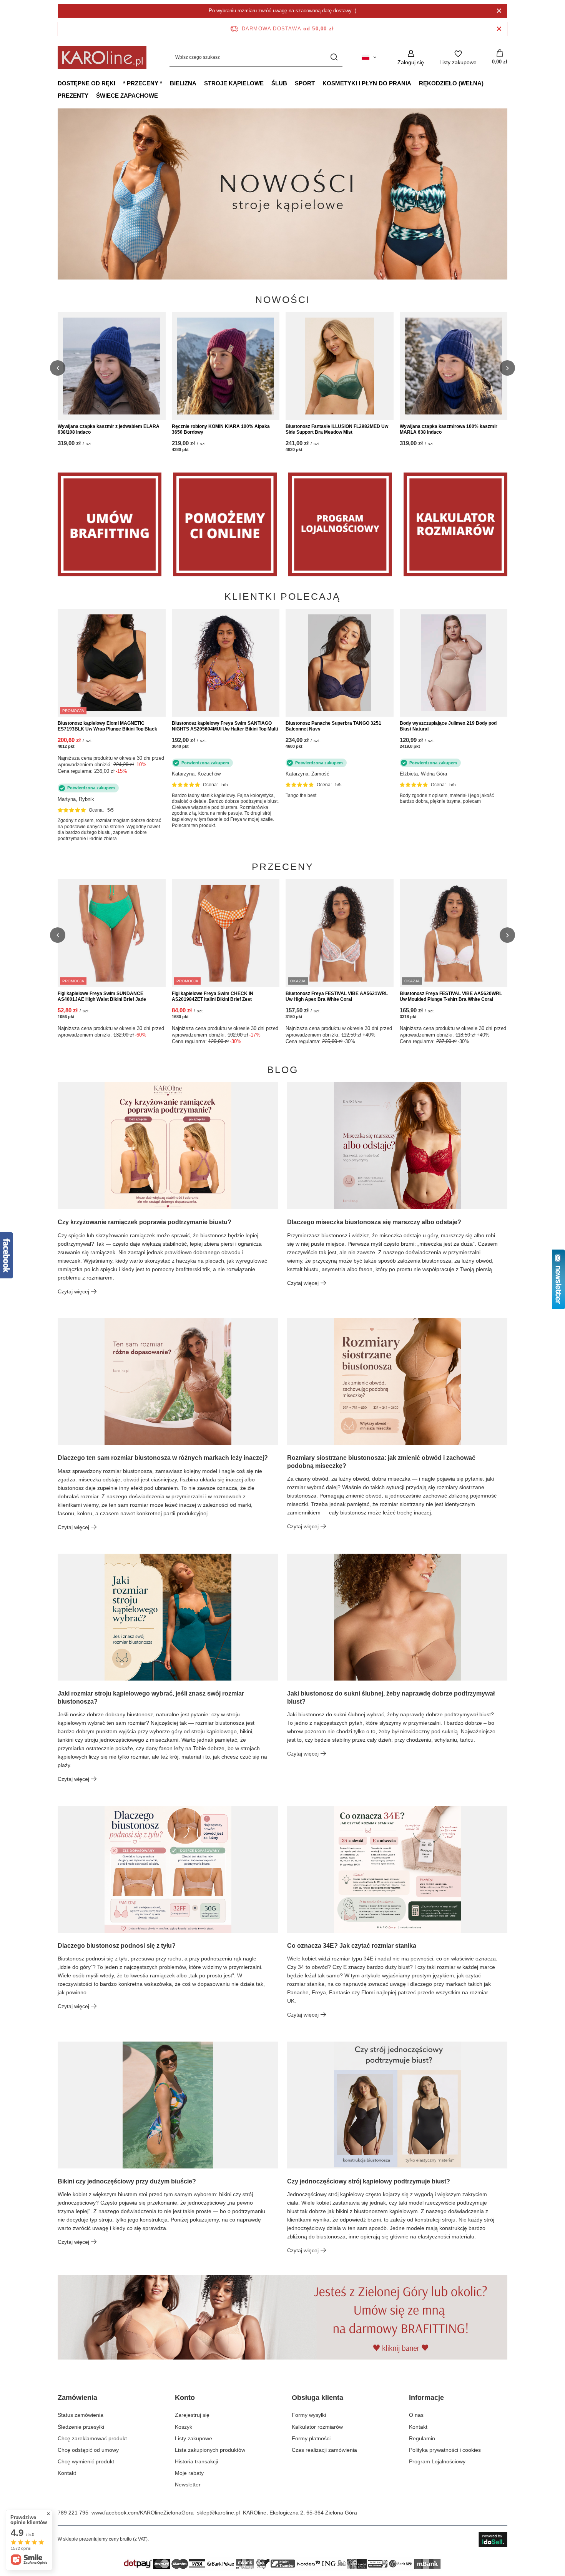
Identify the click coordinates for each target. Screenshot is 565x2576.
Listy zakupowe (194, 2438)
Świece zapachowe (127, 96)
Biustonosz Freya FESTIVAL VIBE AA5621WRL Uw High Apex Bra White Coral (337, 997)
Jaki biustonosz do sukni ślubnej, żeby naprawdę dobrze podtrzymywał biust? (391, 1697)
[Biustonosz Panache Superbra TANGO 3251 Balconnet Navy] (340, 663)
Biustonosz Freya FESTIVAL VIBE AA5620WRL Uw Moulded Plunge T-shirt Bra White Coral (451, 997)
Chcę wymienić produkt (86, 2461)
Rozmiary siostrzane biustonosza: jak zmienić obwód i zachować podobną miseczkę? (381, 1462)
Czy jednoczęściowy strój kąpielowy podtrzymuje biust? (369, 2181)
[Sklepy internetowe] (493, 2539)
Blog (283, 1070)
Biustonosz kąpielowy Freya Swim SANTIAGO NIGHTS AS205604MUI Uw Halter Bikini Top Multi (225, 726)
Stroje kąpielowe (234, 83)
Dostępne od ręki (86, 83)
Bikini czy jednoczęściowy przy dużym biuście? (127, 2181)
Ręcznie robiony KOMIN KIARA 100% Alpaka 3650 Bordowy (221, 429)
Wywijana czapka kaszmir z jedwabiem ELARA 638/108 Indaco (109, 429)
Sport (305, 83)
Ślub (279, 83)
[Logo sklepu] (102, 57)
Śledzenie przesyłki (81, 2427)
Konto (185, 2398)
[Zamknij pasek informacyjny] (499, 29)
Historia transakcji (196, 2461)
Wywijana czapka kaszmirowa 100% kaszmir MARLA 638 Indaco (449, 429)
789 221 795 (73, 2513)
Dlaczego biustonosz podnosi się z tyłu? (117, 1946)
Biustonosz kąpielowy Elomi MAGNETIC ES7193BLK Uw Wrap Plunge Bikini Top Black (107, 726)
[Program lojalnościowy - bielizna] (340, 524)
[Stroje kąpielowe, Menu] (268, 83)
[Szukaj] (334, 57)
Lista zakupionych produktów (210, 2450)
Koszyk (184, 2427)
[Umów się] (110, 524)
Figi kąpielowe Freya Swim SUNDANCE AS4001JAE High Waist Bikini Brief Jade (102, 997)
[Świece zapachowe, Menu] (162, 95)
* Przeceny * (143, 83)
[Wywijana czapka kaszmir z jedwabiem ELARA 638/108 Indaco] (112, 366)
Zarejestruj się (192, 2415)
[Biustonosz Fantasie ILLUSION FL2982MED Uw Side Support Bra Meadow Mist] (340, 366)
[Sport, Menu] (319, 83)
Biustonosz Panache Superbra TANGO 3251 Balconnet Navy (333, 726)
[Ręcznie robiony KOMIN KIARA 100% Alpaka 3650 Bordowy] (226, 366)
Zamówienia (77, 2398)
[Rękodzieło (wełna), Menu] (487, 83)
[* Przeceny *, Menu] (166, 83)
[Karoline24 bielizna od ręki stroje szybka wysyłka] (282, 194)
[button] (507, 194)
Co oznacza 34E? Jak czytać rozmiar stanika (352, 1946)
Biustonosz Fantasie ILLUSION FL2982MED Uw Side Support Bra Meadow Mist (337, 429)
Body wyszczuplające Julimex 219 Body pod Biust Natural (448, 726)
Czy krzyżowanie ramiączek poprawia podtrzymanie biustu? (145, 1222)
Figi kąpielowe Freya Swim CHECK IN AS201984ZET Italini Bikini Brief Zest (213, 997)
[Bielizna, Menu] (200, 83)
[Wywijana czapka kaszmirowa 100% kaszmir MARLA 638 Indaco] (454, 366)
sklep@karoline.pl (218, 2513)
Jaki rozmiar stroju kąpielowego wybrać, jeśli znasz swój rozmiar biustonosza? (151, 1697)
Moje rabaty (189, 2473)
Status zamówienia (81, 2415)
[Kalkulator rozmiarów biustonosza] (455, 524)
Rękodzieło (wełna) (451, 83)
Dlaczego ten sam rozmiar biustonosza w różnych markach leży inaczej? (163, 1458)
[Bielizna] (225, 524)
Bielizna (183, 83)
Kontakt (67, 2473)
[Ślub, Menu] (291, 83)
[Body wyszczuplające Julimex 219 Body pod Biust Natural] (454, 663)
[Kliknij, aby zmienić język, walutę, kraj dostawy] (369, 57)
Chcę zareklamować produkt (92, 2438)
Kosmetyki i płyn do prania (367, 83)
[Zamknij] (499, 11)
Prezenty (73, 96)
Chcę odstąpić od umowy (88, 2450)
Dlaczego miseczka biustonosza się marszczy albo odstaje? (374, 1222)
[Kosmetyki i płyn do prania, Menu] (415, 83)
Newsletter (188, 2484)
